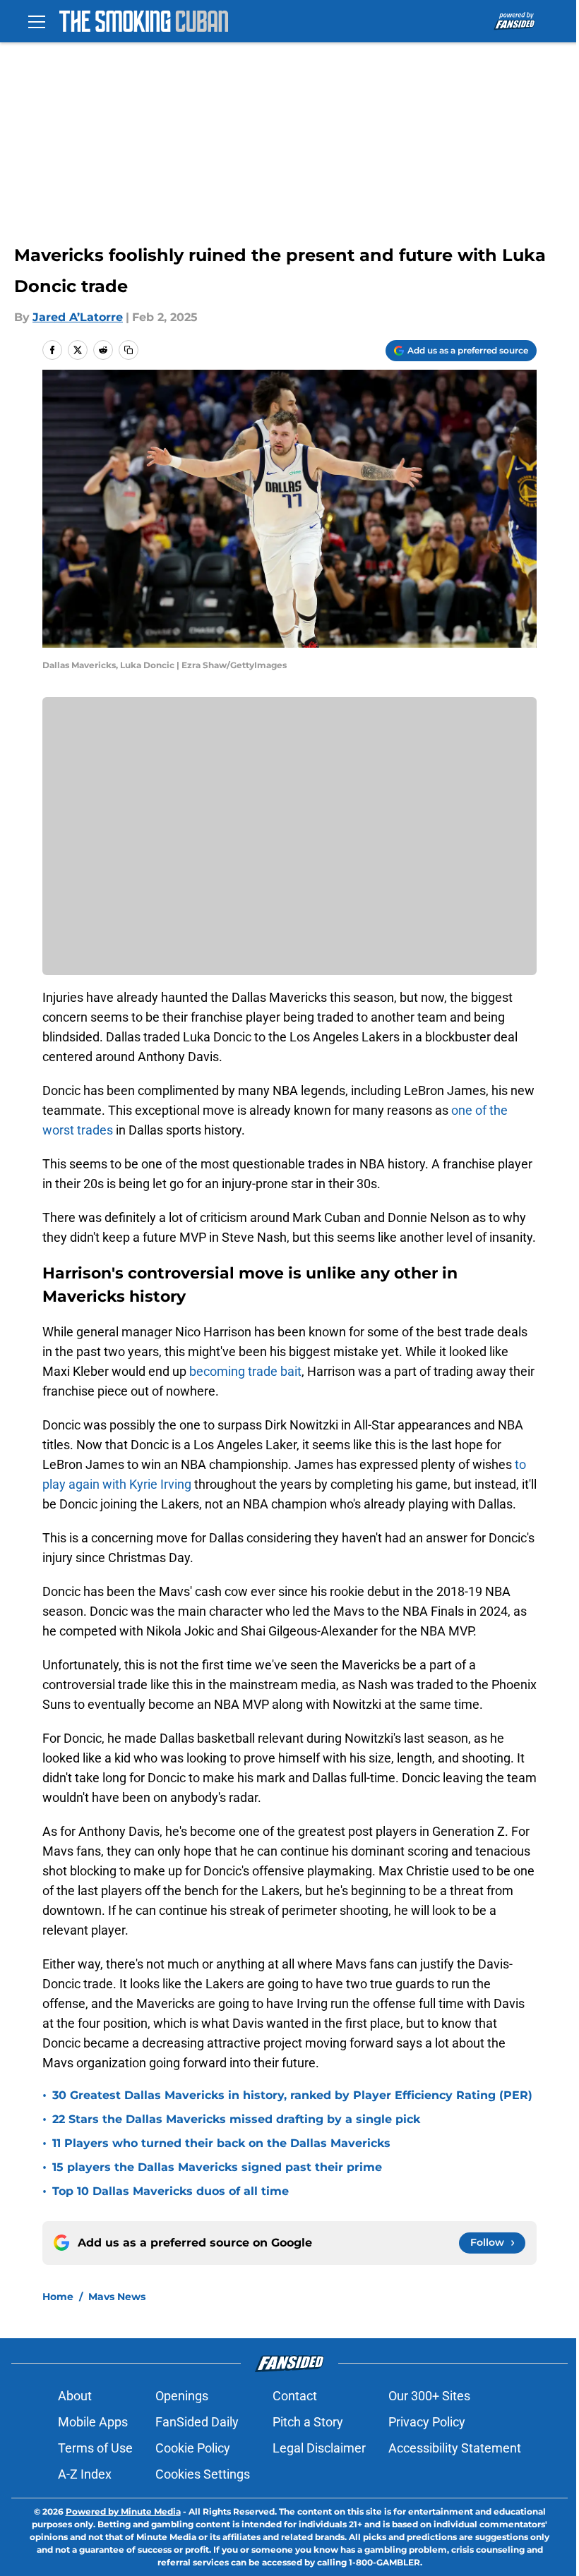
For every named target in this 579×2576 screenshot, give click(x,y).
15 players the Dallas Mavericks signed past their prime (217, 2167)
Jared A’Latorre (78, 317)
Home (58, 2297)
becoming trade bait (245, 1371)
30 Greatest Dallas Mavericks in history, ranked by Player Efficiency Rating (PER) (292, 2095)
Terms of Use (95, 2448)
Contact (295, 2396)
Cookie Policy (193, 2448)
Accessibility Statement (455, 2448)
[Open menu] (37, 21)
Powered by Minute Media (123, 2511)
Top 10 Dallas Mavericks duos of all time (171, 2191)
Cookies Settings (203, 2474)
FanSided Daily (197, 2422)
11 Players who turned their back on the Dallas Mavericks (221, 2143)
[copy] (129, 350)
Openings (182, 2396)
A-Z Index (85, 2474)
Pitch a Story (308, 2422)
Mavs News (117, 2297)
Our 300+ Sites (429, 2396)
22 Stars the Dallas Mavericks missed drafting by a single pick (236, 2119)
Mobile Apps (93, 2422)
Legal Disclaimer (319, 2448)
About (75, 2396)
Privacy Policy (427, 2422)
